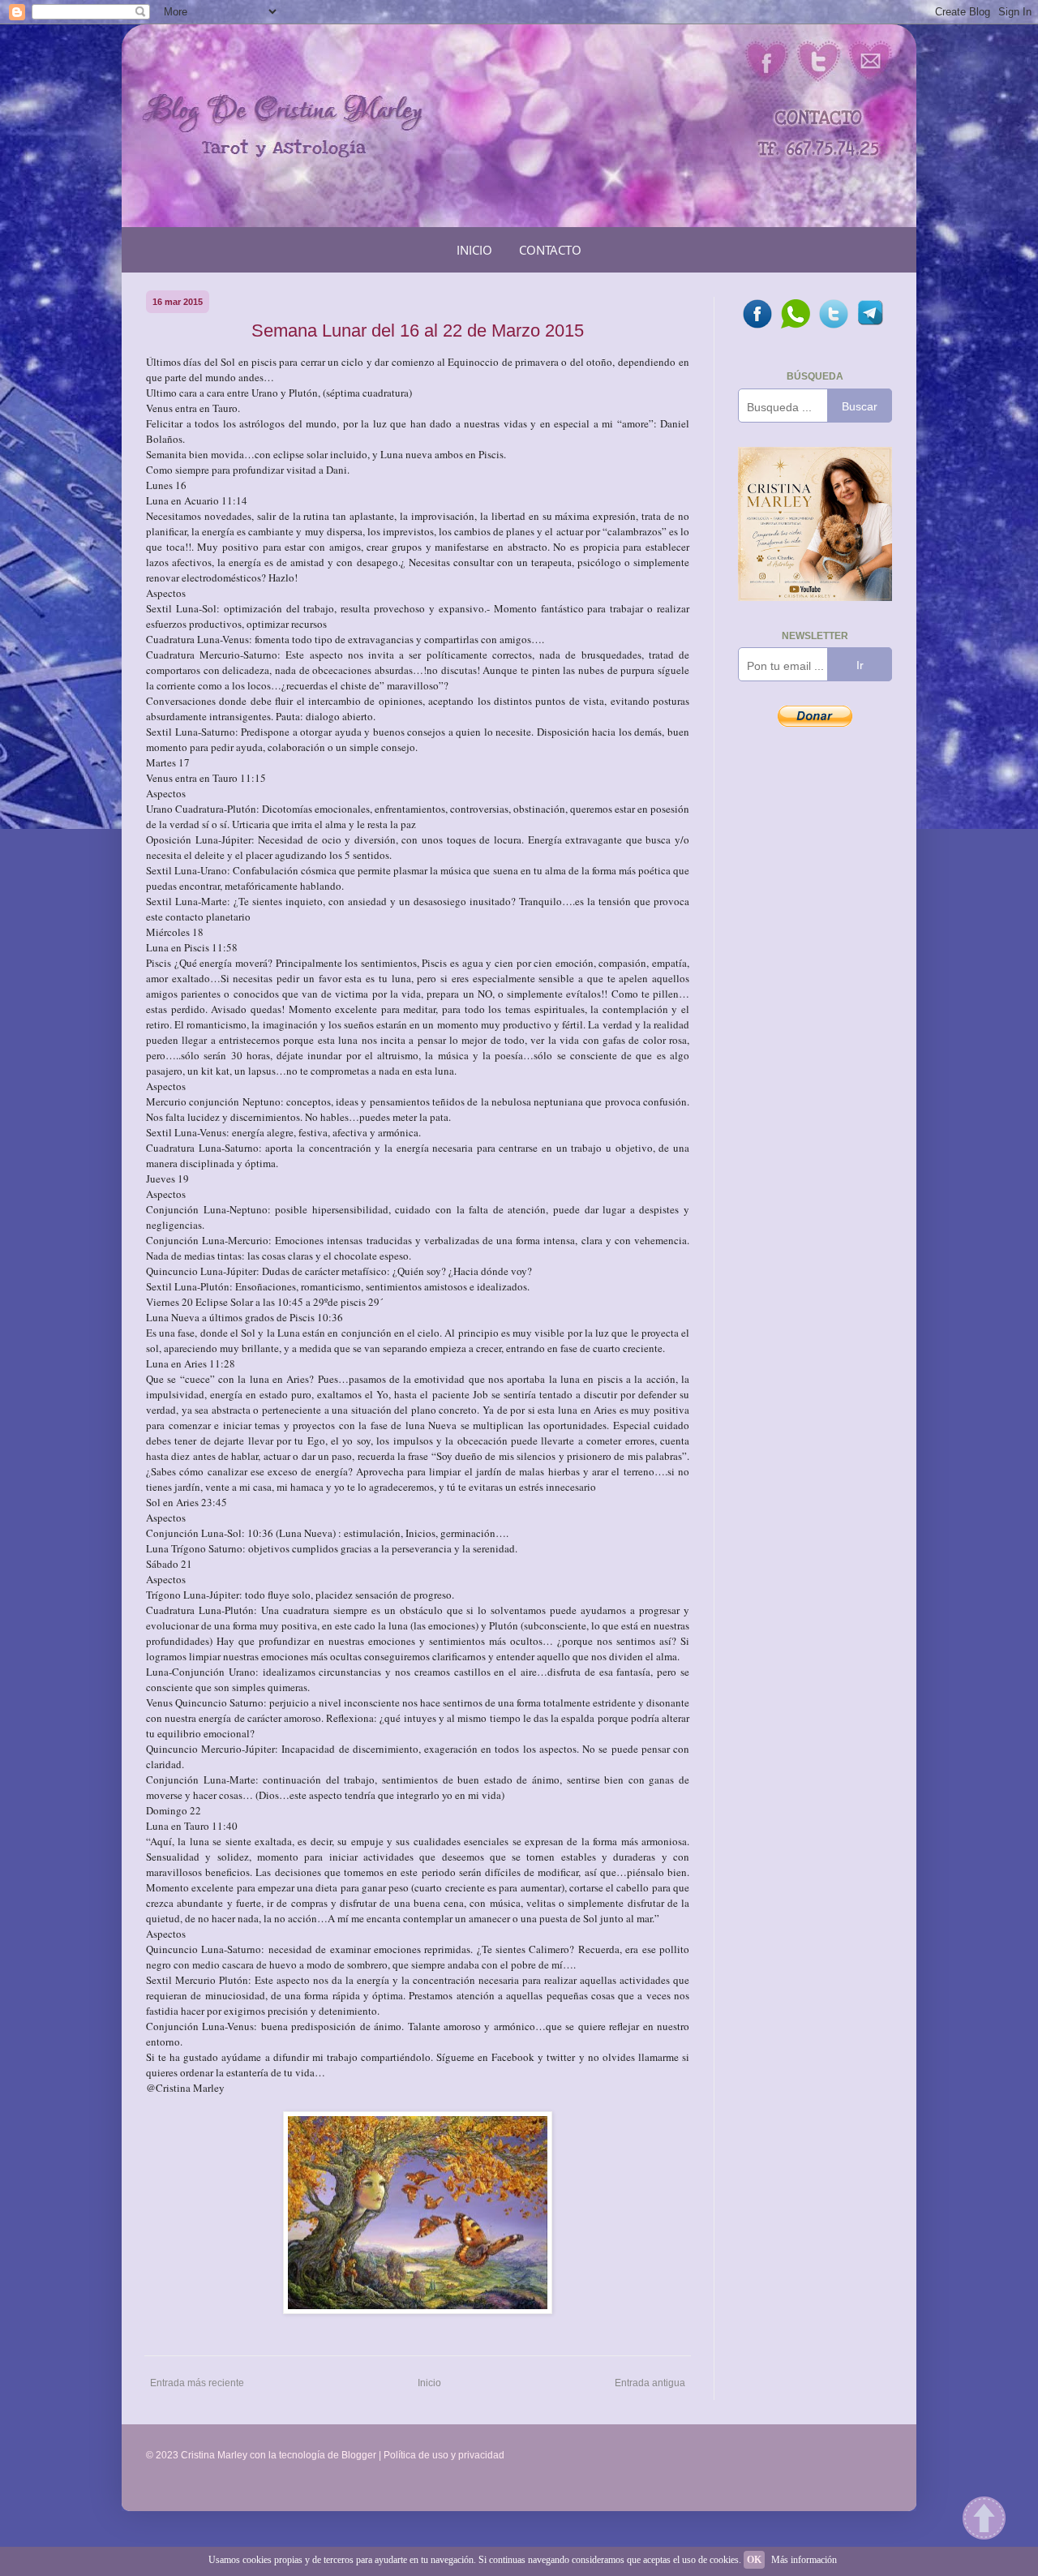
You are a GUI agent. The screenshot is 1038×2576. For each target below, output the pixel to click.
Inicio (429, 2383)
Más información (804, 2560)
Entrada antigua (650, 2383)
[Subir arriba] (984, 2520)
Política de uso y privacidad (444, 2455)
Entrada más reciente (197, 2383)
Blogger (359, 2455)
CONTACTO (550, 250)
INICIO (474, 250)
